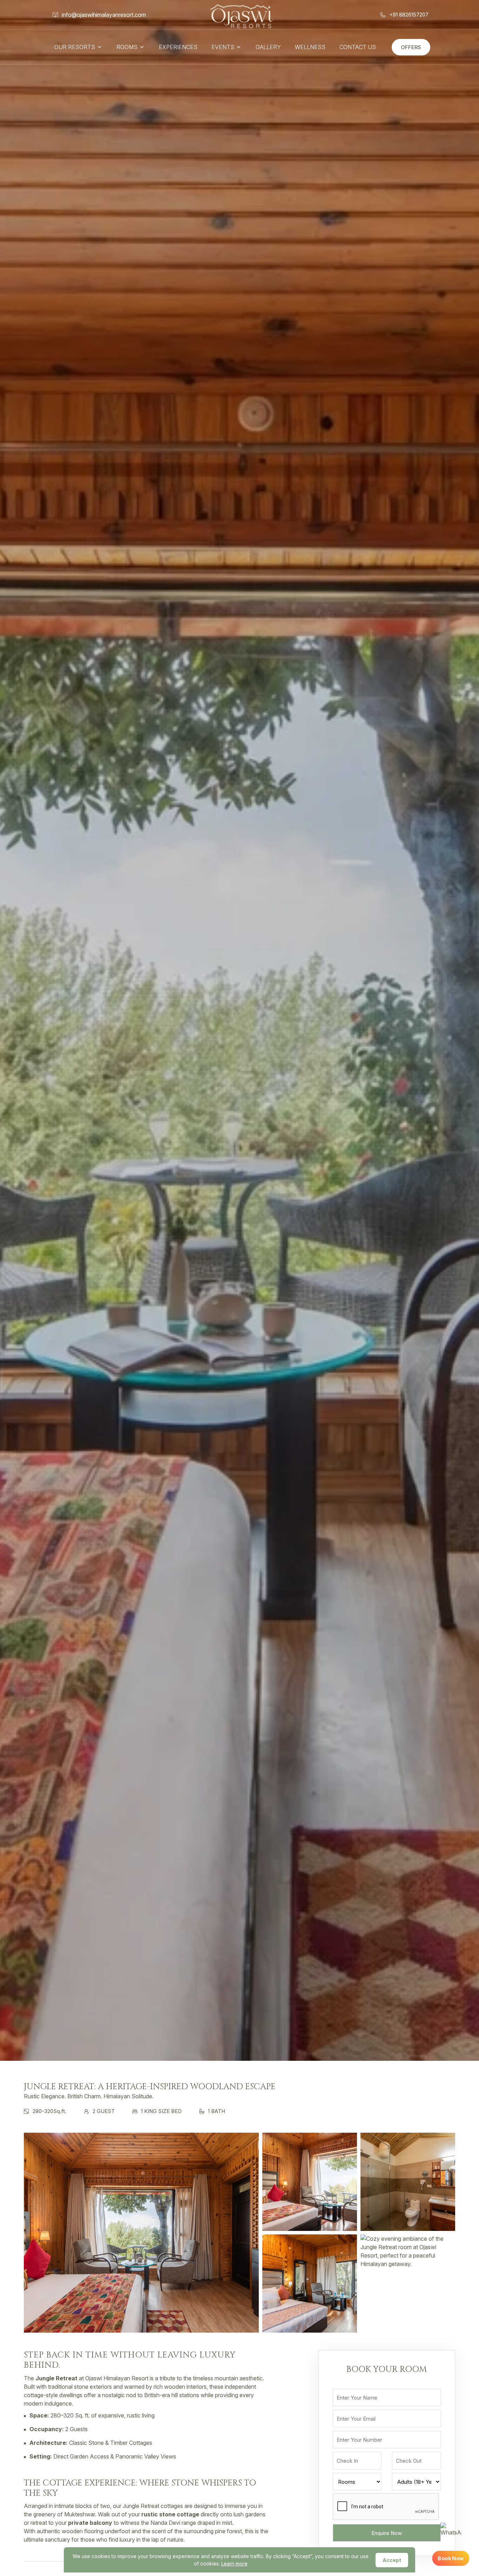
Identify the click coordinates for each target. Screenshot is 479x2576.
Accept (392, 2560)
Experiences (178, 47)
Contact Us (358, 47)
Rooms (127, 47)
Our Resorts (75, 47)
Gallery (268, 47)
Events (223, 47)
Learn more (234, 2564)
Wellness (310, 47)
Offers (411, 47)
